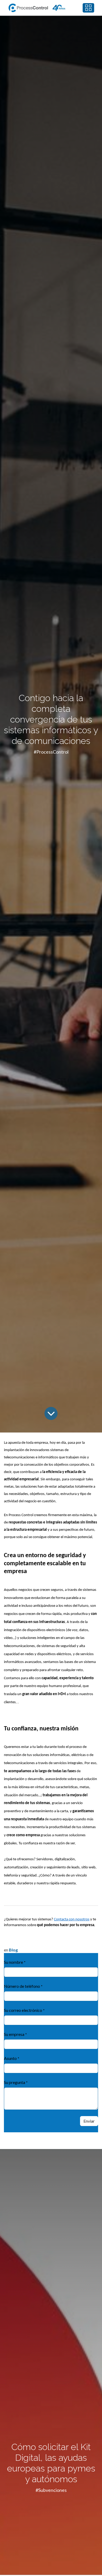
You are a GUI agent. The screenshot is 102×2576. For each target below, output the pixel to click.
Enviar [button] (89, 2121)
